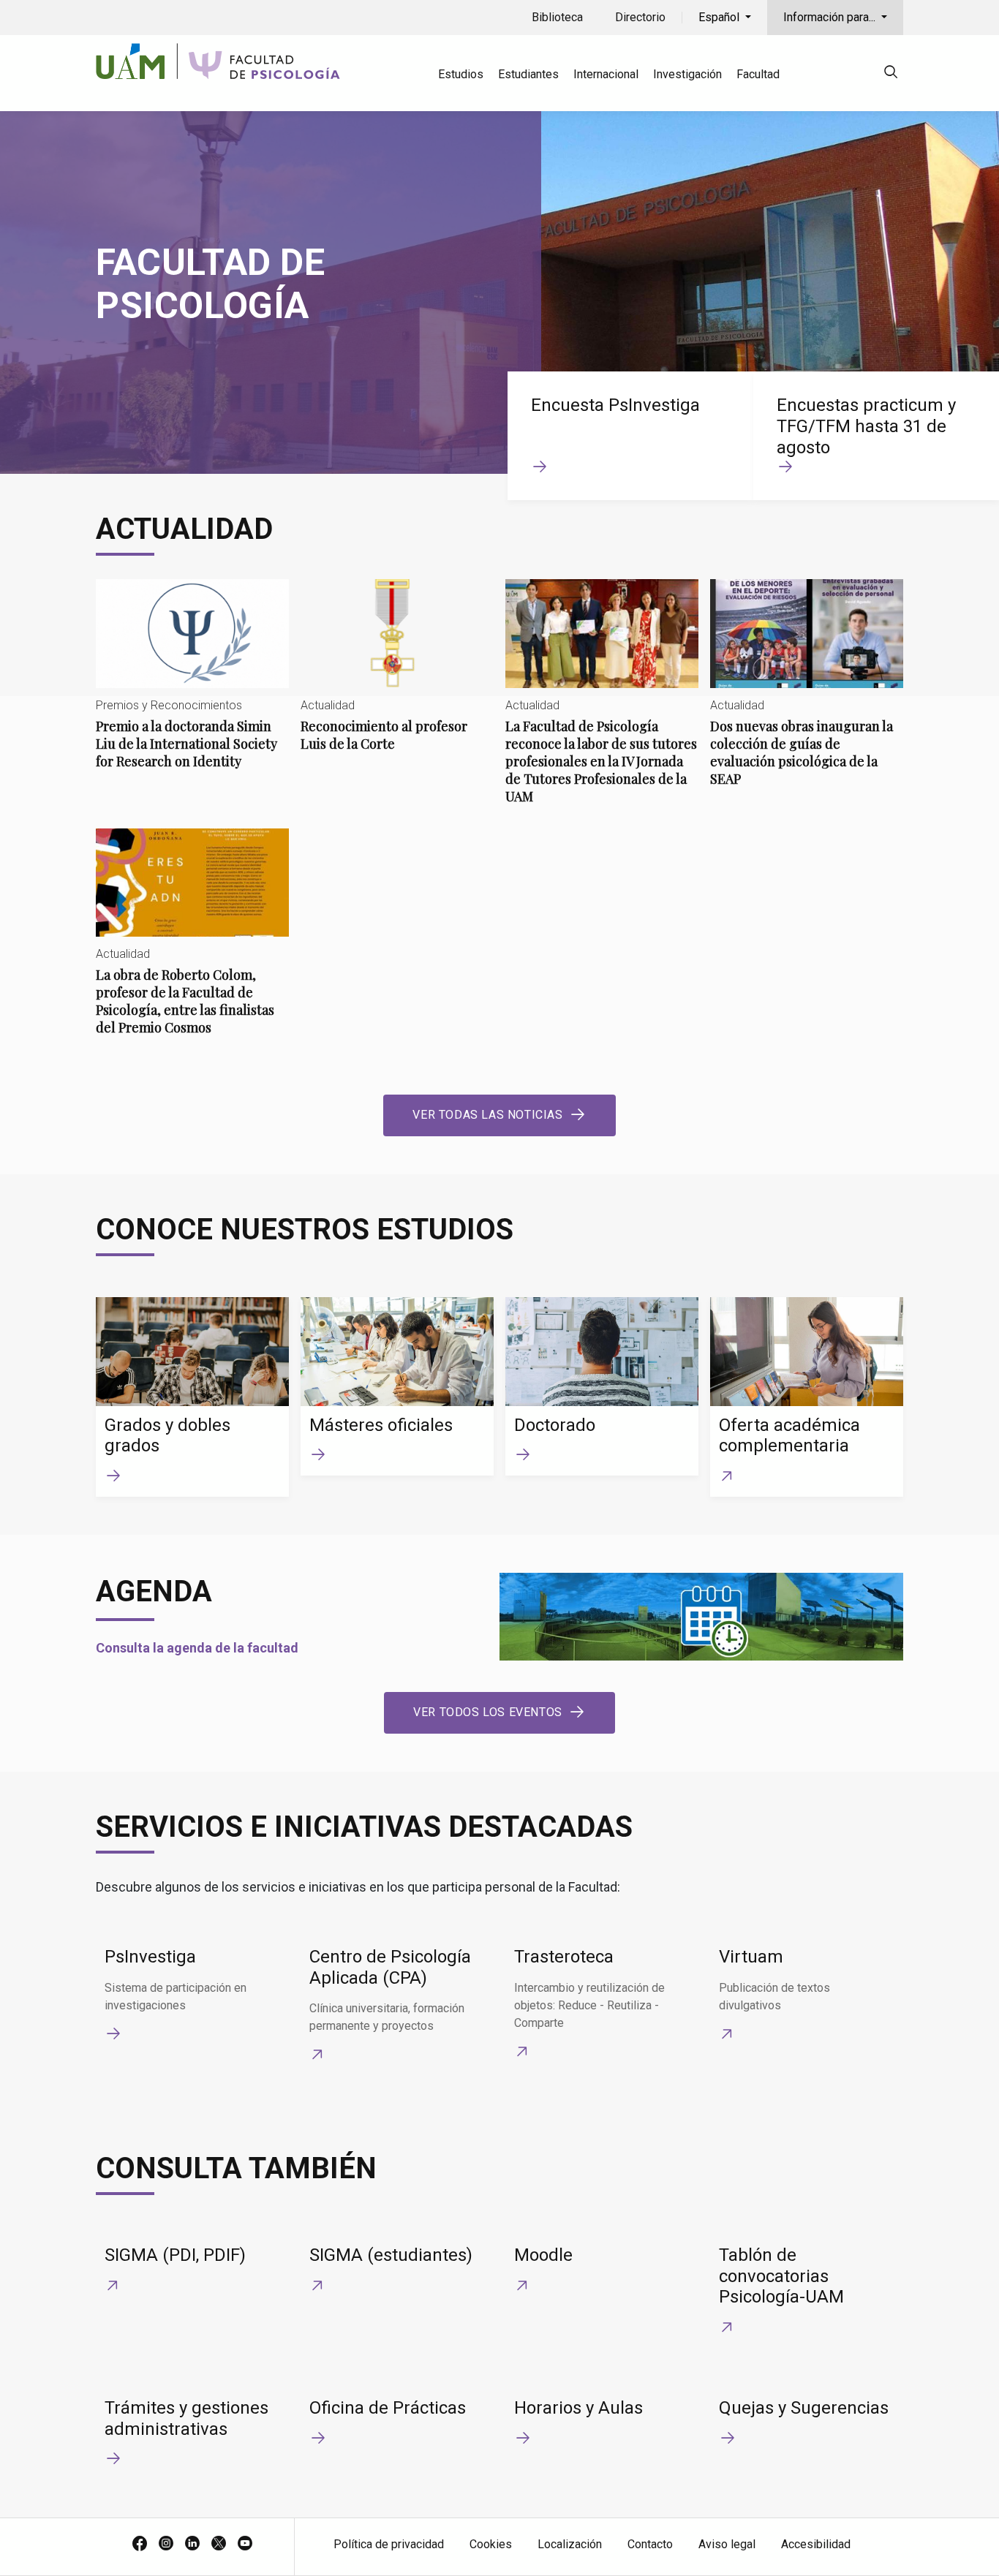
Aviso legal (727, 2544)
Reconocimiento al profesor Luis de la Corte (397, 677)
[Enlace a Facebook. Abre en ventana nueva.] (140, 2545)
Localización (570, 2544)
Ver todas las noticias (487, 1115)
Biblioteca (557, 17)
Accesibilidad (816, 2544)
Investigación (687, 74)
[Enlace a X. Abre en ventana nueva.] (219, 2545)
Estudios (461, 74)
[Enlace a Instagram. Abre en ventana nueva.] (166, 2545)
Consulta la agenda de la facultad (197, 1648)
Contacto (650, 2544)
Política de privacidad (389, 2544)
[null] (891, 74)
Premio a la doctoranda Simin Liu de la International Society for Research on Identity (192, 686)
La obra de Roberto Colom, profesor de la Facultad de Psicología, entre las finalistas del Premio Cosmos (192, 944)
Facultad (758, 74)
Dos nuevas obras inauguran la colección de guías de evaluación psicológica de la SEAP (807, 695)
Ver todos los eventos (488, 1712)
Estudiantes (528, 74)
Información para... (831, 17)
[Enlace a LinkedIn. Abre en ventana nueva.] (192, 2545)
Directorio (640, 17)
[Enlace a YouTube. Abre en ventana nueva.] (245, 2545)
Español (720, 17)
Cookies (491, 2544)
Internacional (606, 74)
